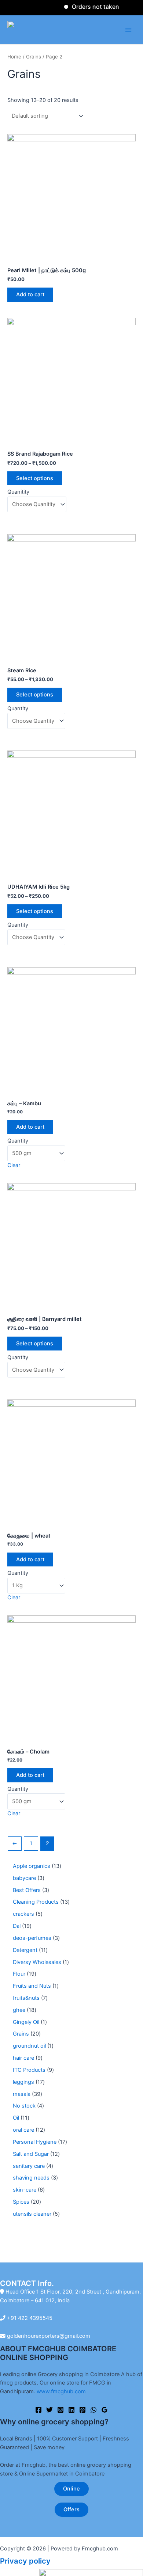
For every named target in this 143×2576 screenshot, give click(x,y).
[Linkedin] (71, 2410)
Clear (14, 1165)
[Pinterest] (82, 2410)
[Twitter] (49, 2410)
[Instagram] (60, 2410)
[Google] (104, 2410)
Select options (35, 478)
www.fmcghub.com (61, 2391)
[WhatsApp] (93, 2410)
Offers (71, 2509)
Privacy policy (25, 2561)
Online (71, 2489)
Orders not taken (86, 7)
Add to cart (30, 295)
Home (14, 57)
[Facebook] (38, 2410)
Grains (34, 57)
